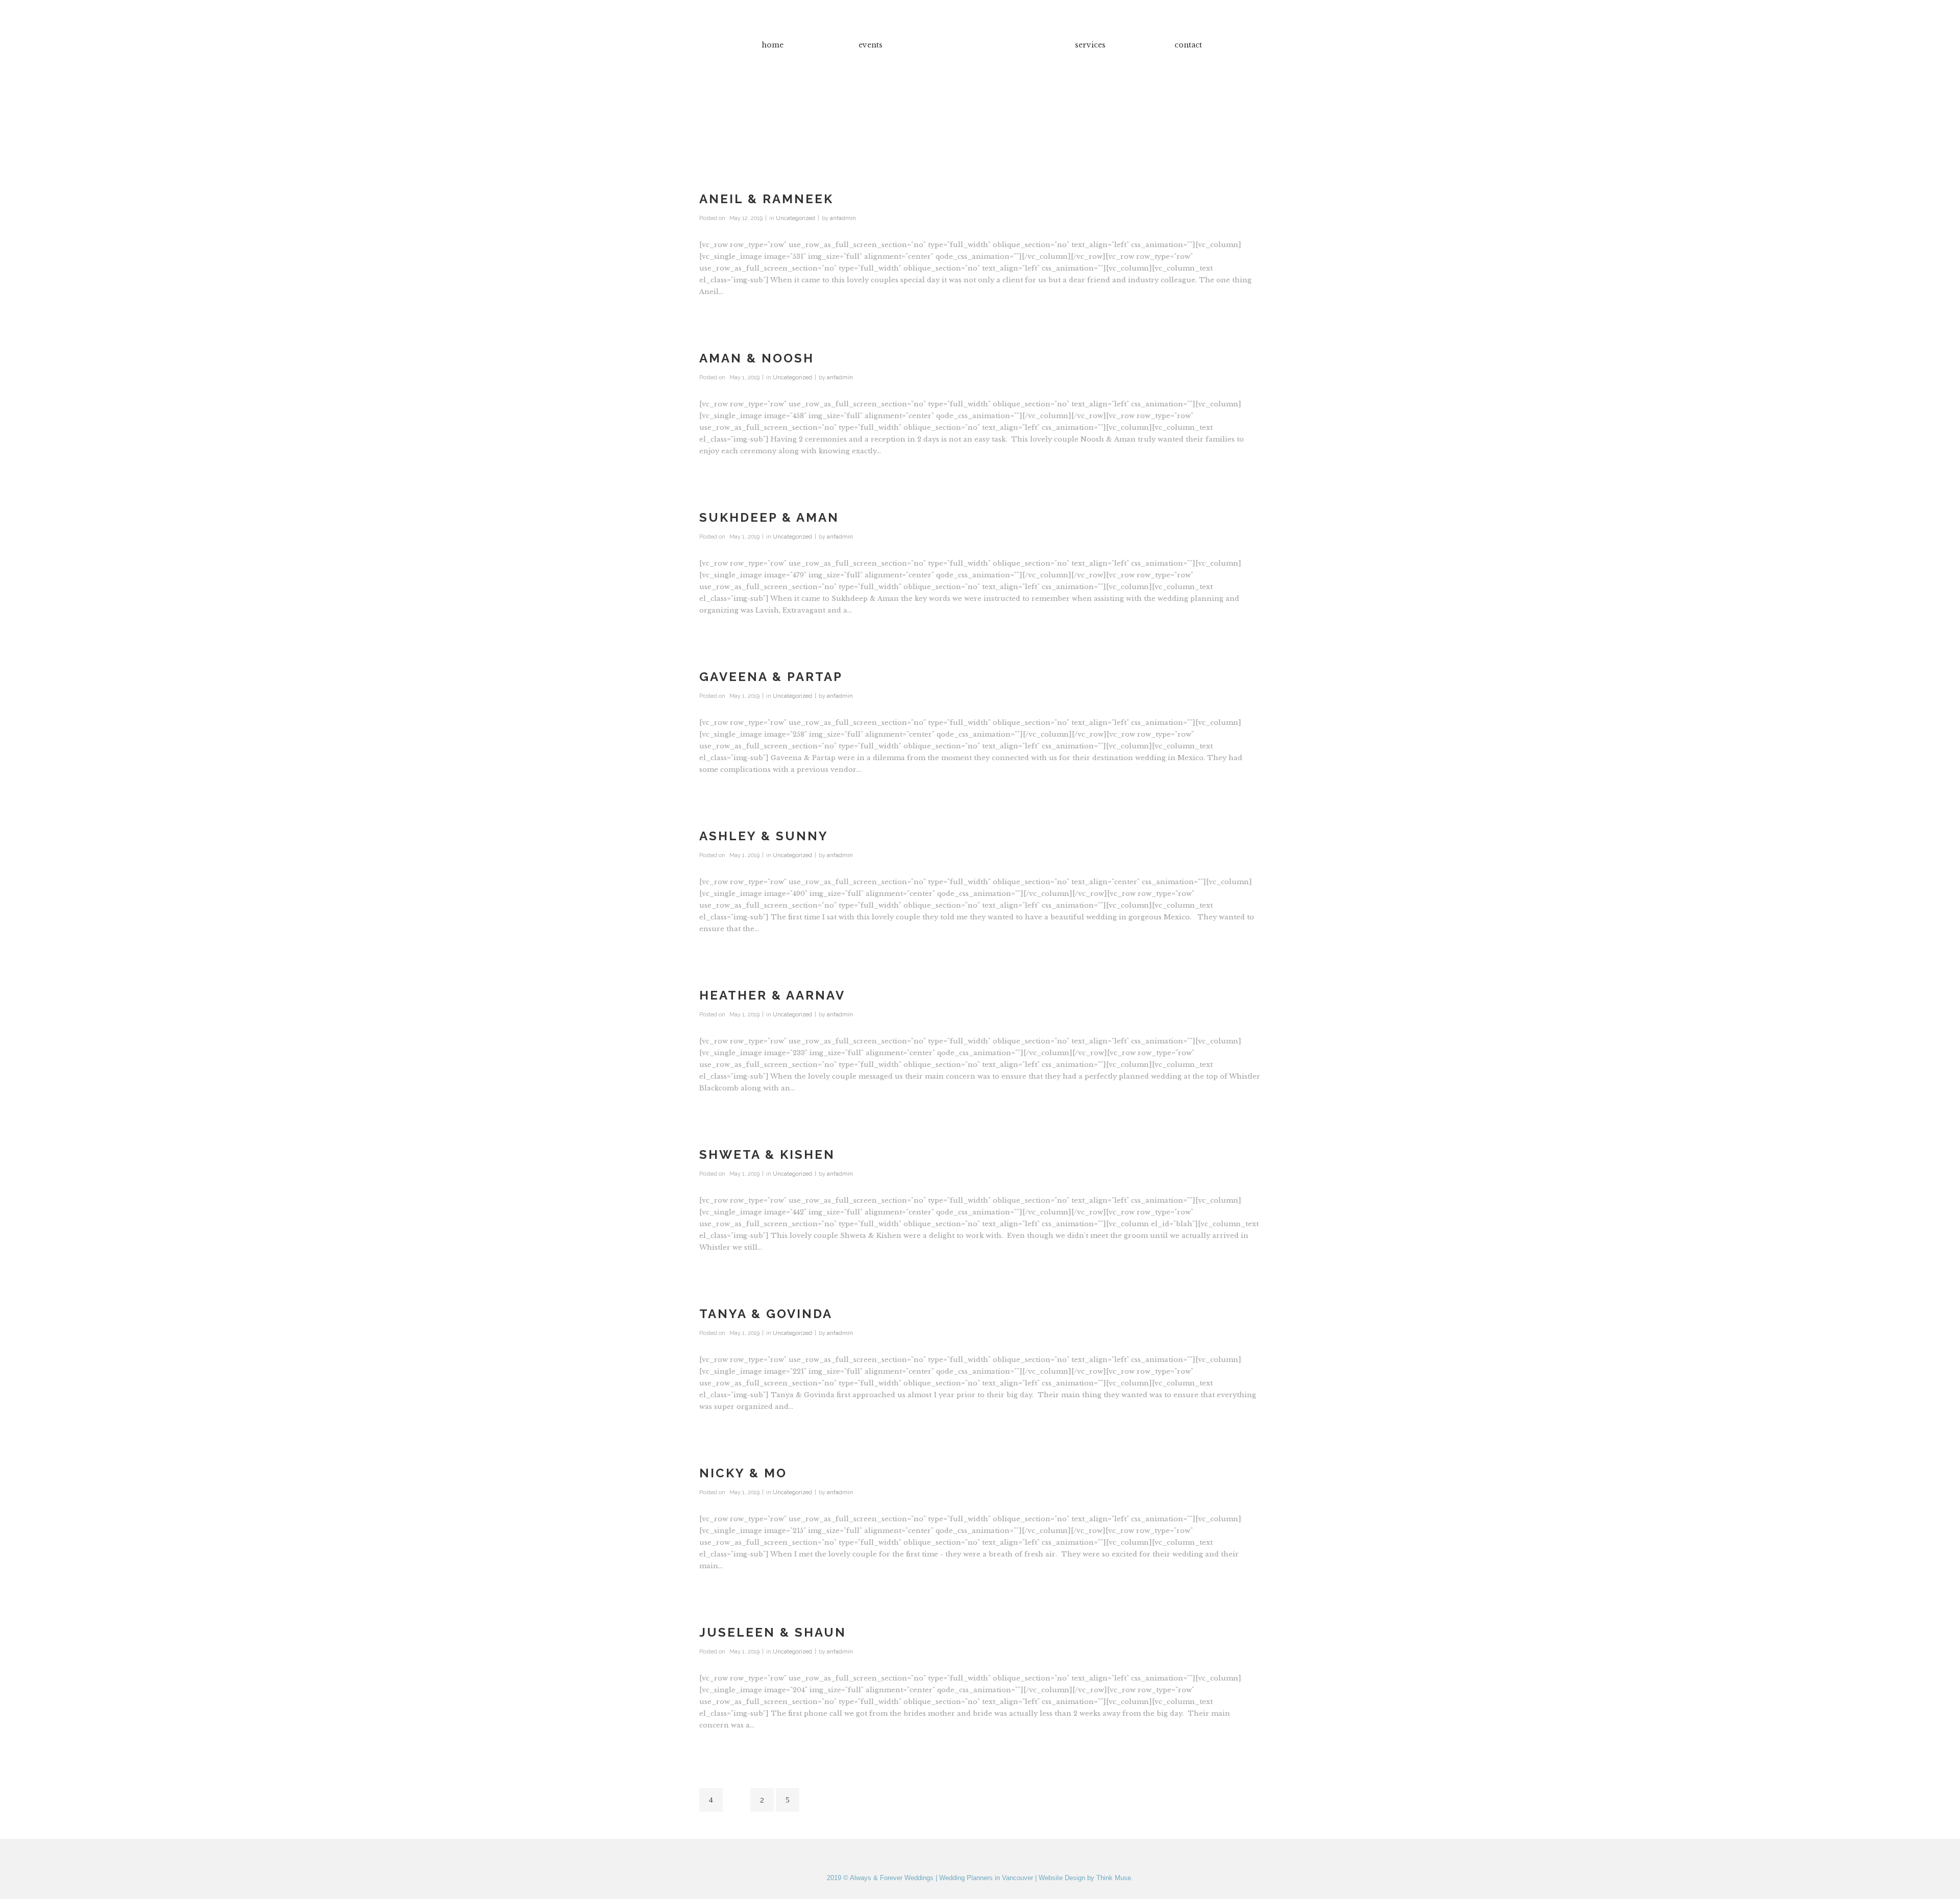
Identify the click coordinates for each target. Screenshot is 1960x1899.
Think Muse (1114, 1878)
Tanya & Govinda (766, 1314)
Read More (732, 318)
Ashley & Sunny (764, 836)
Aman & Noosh (757, 358)
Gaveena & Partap (771, 677)
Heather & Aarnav (772, 995)
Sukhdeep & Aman (769, 517)
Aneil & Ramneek (766, 199)
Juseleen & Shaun (773, 1632)
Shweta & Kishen (767, 1154)
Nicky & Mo (743, 1473)
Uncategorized (795, 218)
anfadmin (843, 218)
